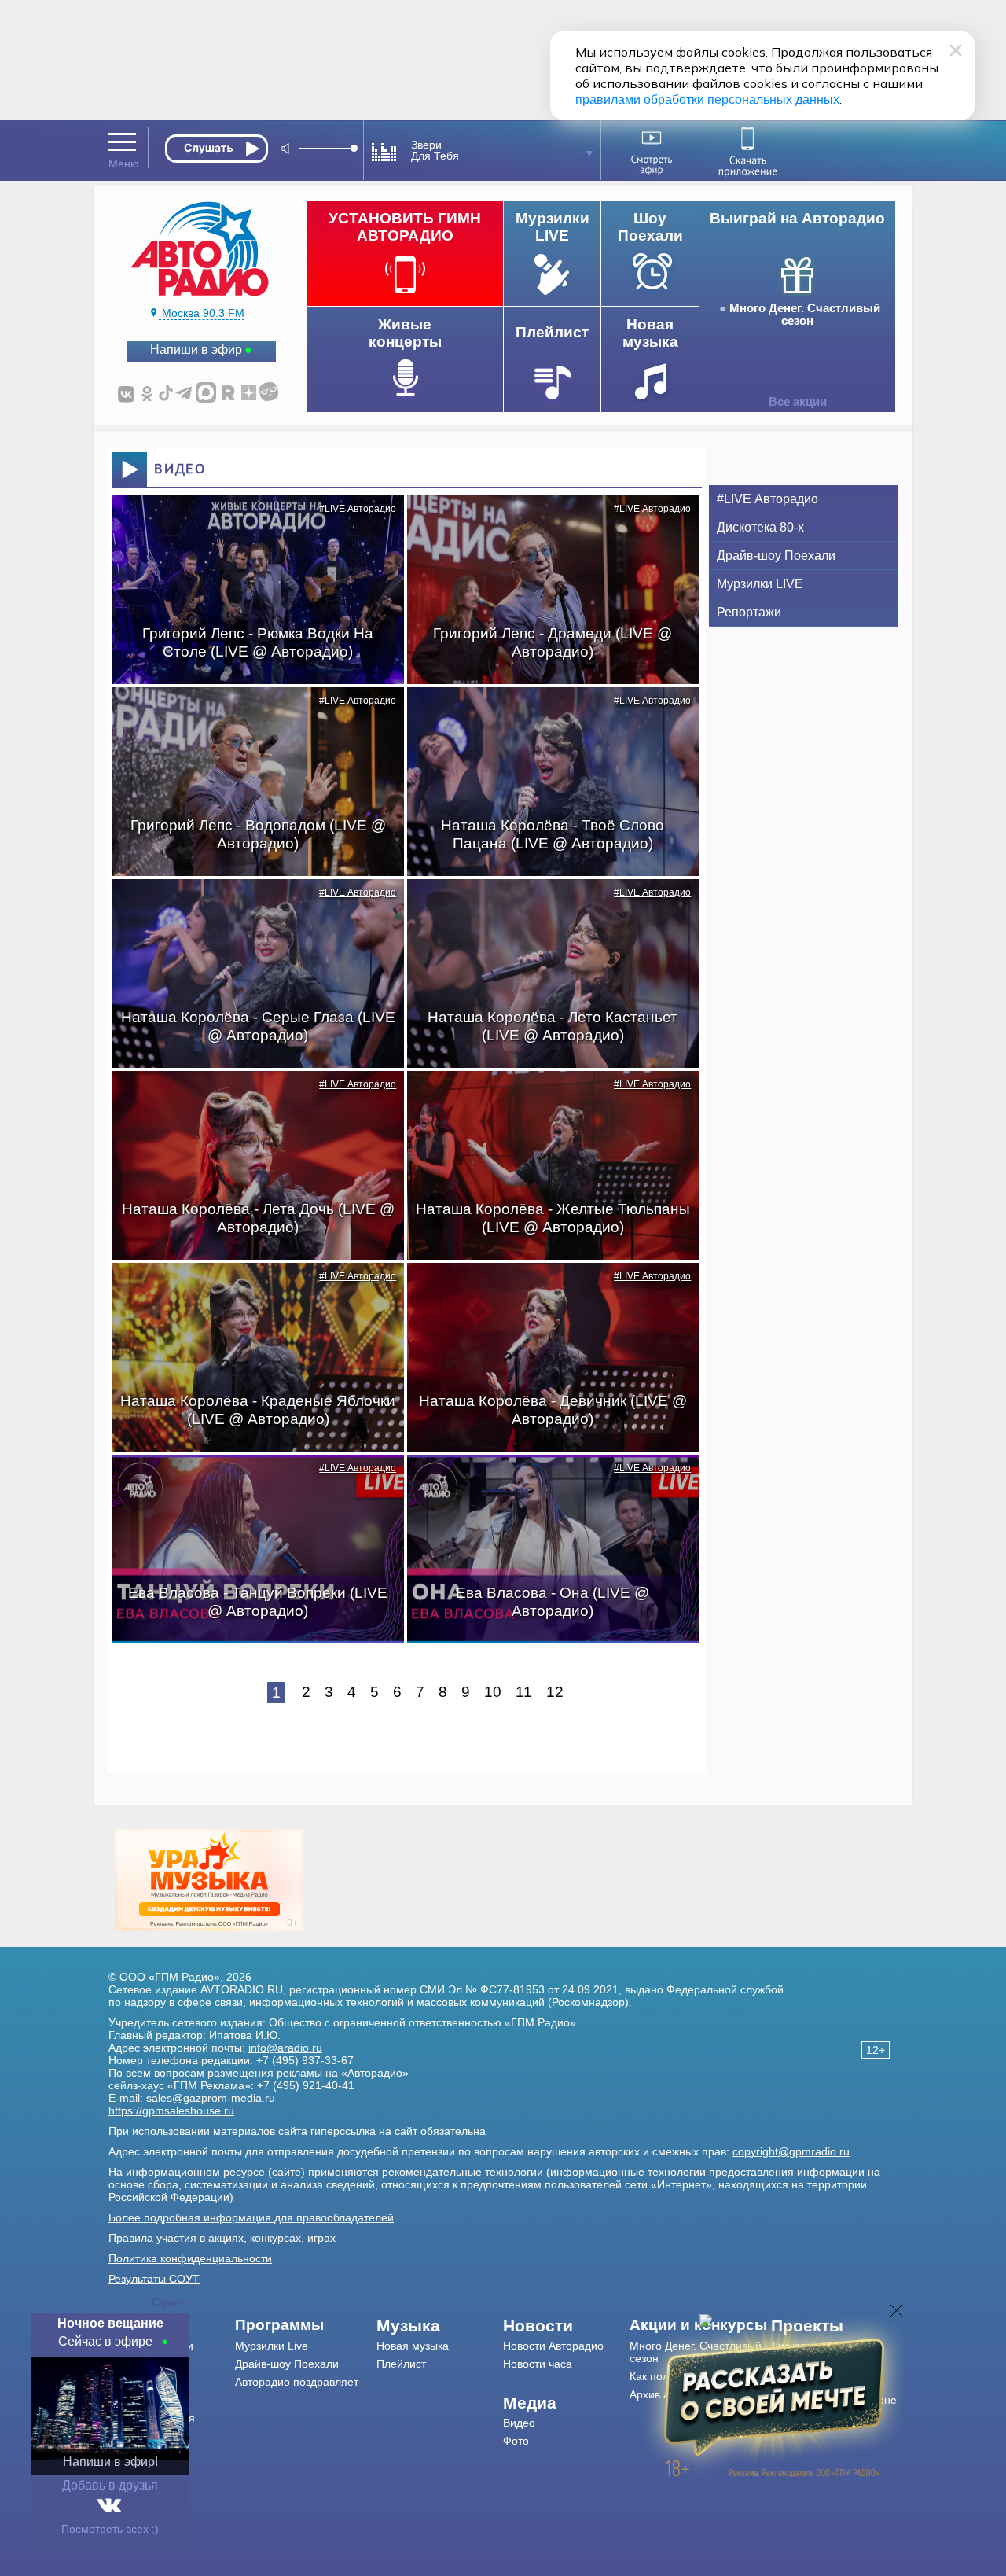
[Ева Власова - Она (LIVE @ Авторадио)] (545, 1482)
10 (493, 1692)
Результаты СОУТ (154, 2279)
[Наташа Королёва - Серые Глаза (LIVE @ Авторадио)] (250, 907)
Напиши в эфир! (110, 2462)
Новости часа (538, 2364)
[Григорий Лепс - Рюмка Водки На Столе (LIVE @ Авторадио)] (250, 523)
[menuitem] (306, 2325)
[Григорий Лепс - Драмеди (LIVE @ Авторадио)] (545, 523)
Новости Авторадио (553, 2346)
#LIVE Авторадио (358, 509)
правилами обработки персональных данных (707, 99)
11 (524, 1692)
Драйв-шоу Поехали (776, 556)
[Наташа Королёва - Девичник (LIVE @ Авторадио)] (545, 1290)
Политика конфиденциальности (190, 2258)
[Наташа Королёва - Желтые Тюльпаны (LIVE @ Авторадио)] (545, 1098)
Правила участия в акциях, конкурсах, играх (222, 2238)
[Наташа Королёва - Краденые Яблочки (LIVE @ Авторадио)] (250, 1290)
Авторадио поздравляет (297, 2382)
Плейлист (401, 2364)
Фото (516, 2441)
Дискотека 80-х (760, 527)
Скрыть (169, 2303)
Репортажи (749, 612)
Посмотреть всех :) (110, 2529)
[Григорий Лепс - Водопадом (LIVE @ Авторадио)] (250, 715)
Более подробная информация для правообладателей (251, 2217)
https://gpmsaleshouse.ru (171, 2110)
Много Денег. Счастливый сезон (805, 315)
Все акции (798, 402)
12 (555, 1692)
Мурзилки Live (272, 2346)
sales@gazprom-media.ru (211, 2098)
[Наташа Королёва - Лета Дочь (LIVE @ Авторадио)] (250, 1098)
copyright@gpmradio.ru (791, 2151)
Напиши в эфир (196, 350)
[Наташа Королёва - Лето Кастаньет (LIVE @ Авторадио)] (545, 907)
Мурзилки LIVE (760, 584)
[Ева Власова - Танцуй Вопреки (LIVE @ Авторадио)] (250, 1482)
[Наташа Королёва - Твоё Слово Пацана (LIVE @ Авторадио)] (545, 715)
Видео (519, 2423)
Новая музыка (413, 2346)
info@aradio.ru (285, 2048)
